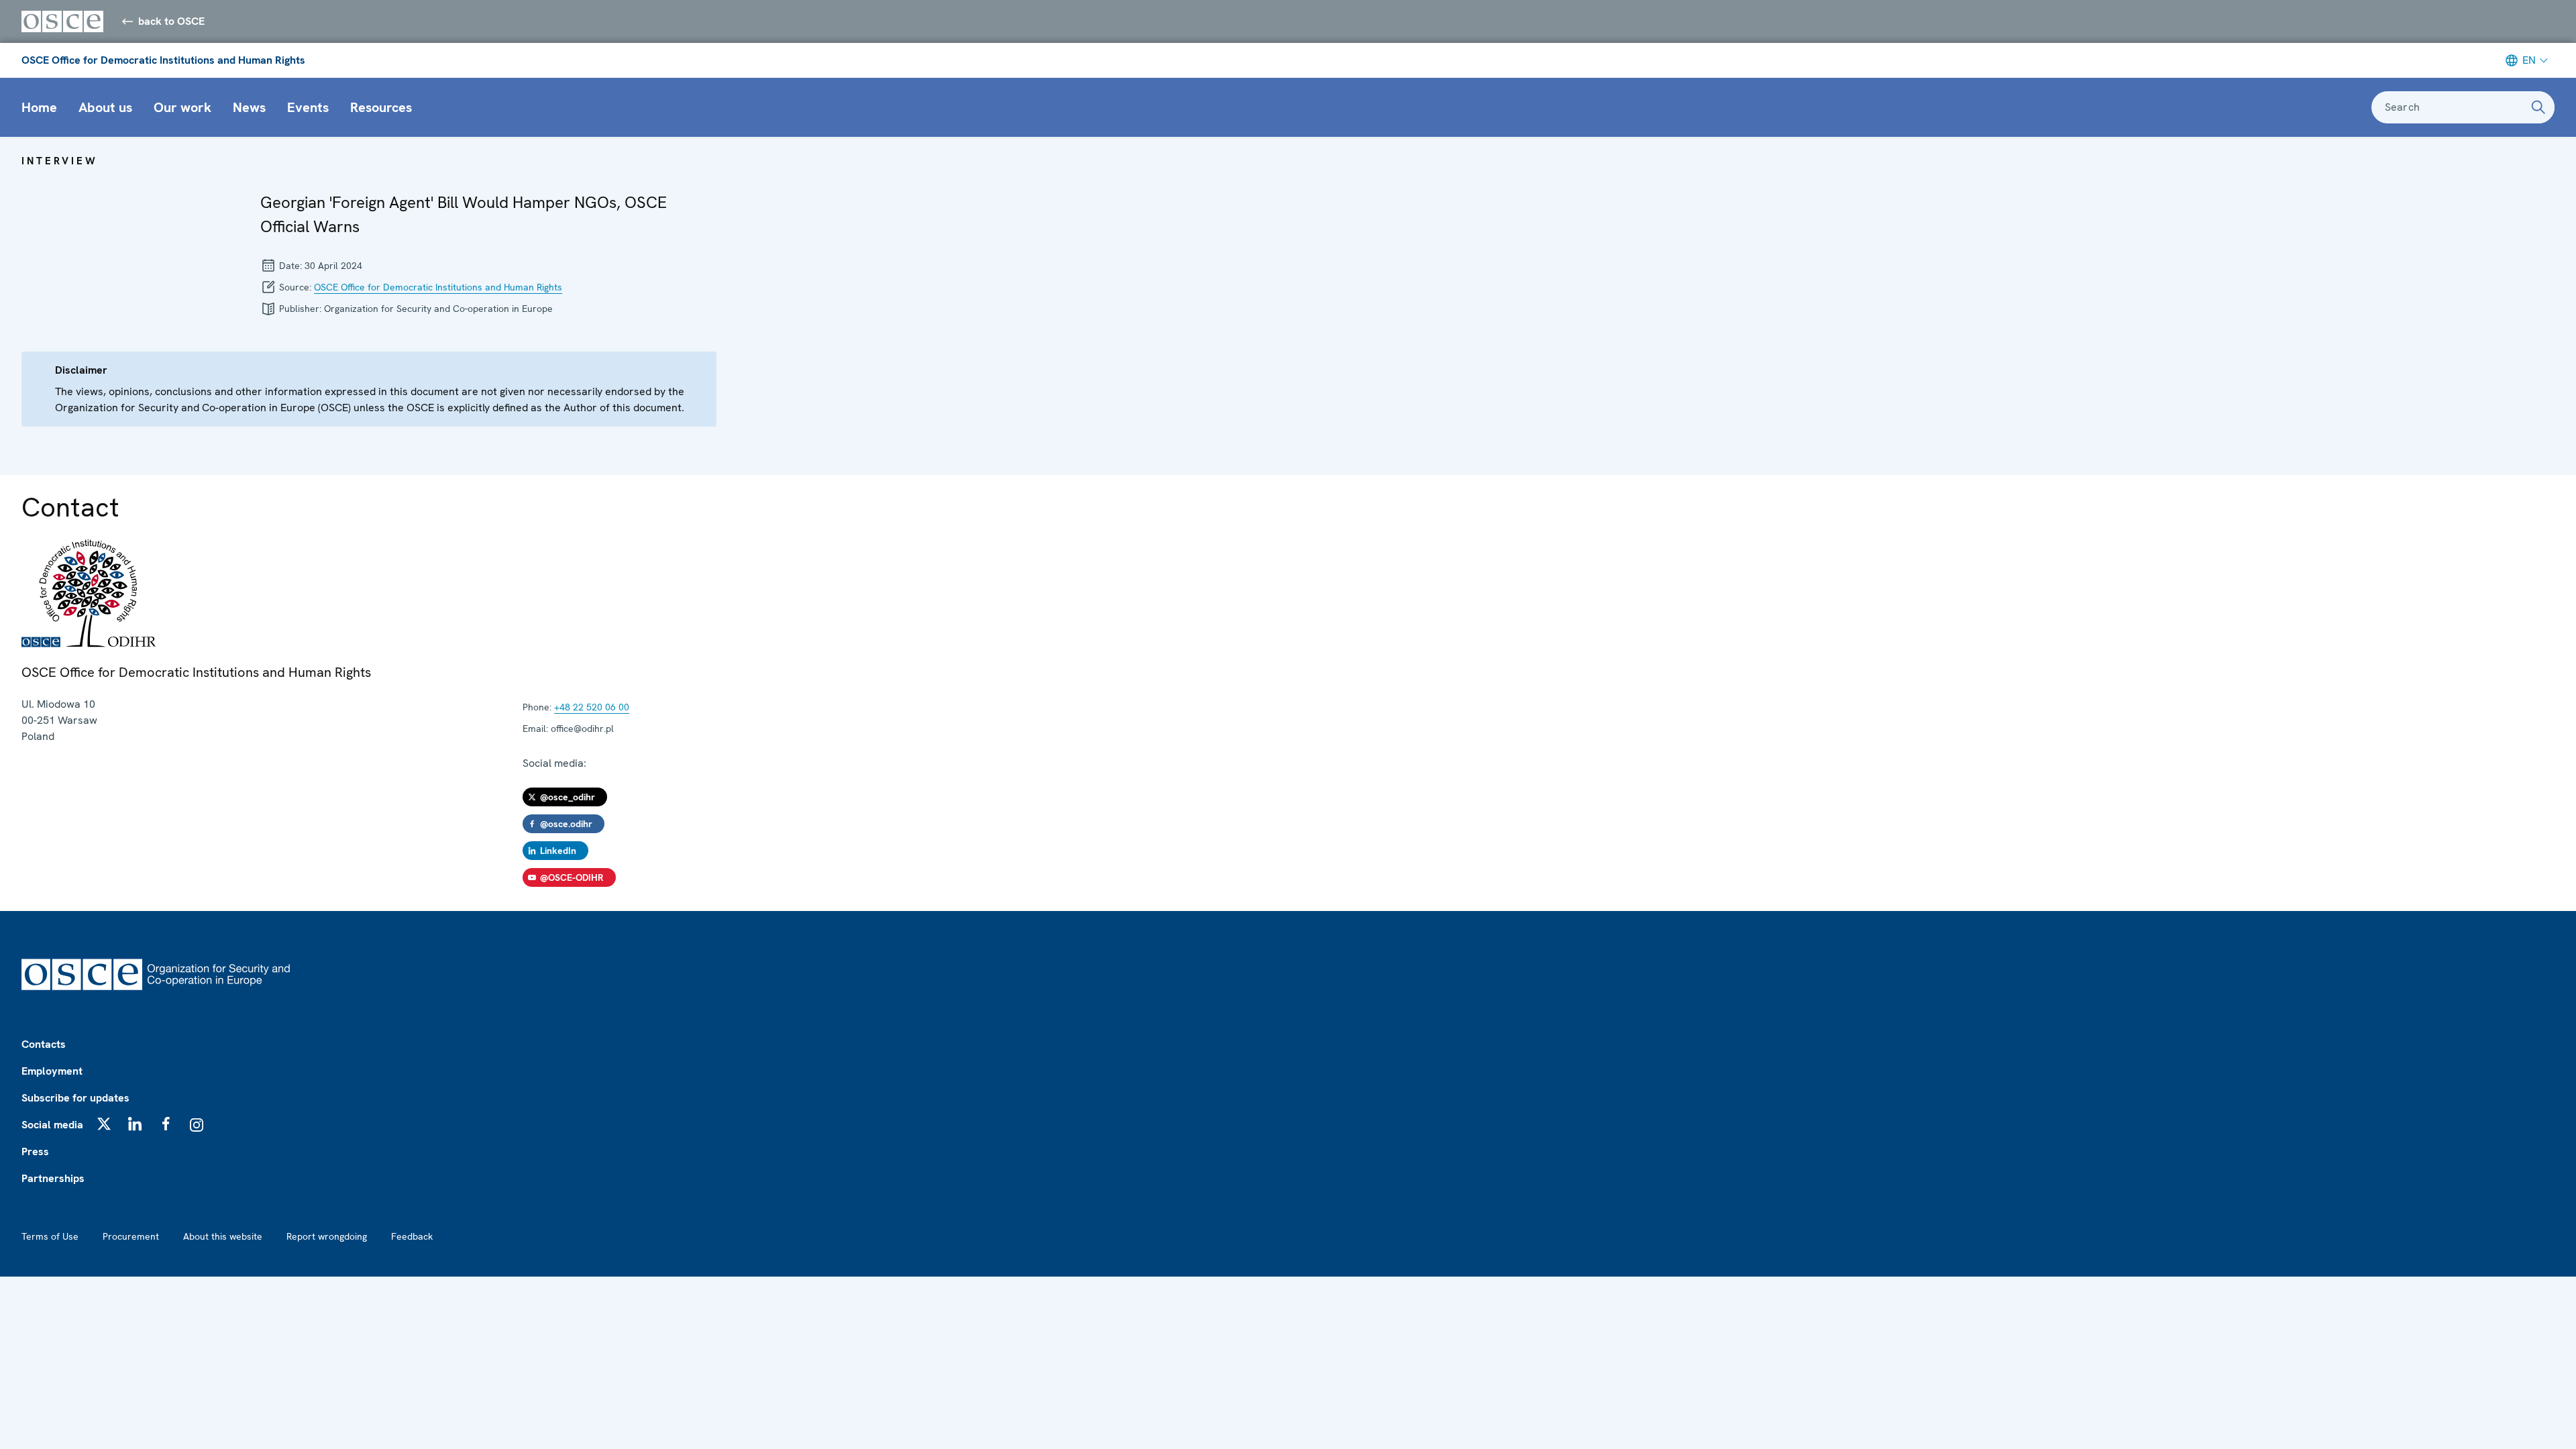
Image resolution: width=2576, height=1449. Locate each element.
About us (105, 107)
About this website (223, 1236)
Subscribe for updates (75, 1098)
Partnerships (53, 1178)
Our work (182, 107)
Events (308, 107)
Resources (381, 107)
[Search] (2538, 107)
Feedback (412, 1236)
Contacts (44, 1044)
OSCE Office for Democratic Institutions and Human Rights (163, 60)
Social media (52, 1125)
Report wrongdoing (327, 1236)
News (249, 107)
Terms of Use (50, 1236)
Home (39, 107)
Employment (52, 1071)
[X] (104, 1124)
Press (35, 1151)
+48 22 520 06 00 (592, 707)
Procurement (131, 1236)
